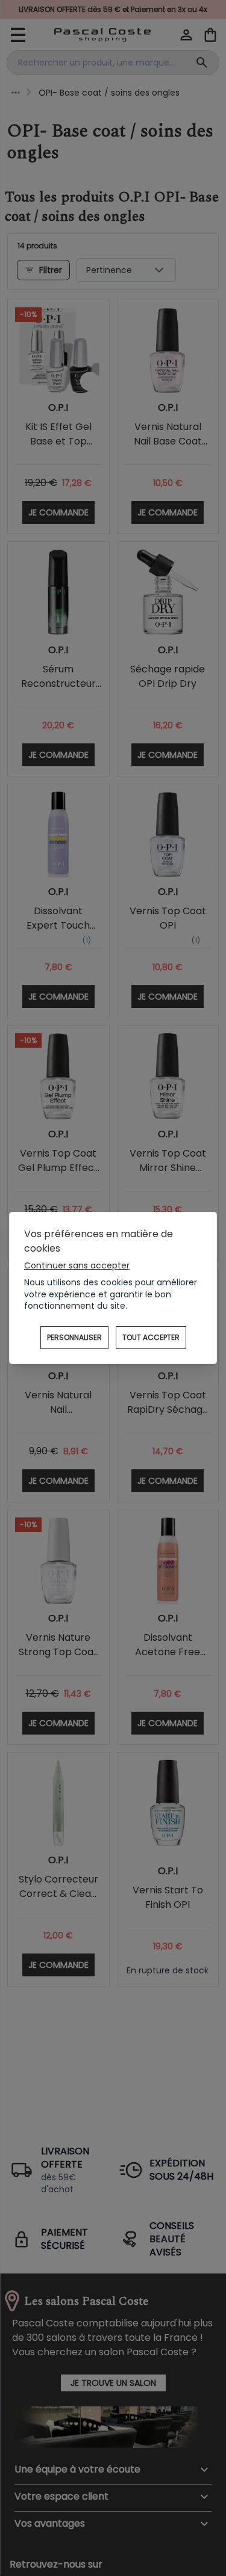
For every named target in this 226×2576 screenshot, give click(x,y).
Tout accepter (151, 1337)
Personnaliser (74, 1337)
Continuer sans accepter (77, 1265)
